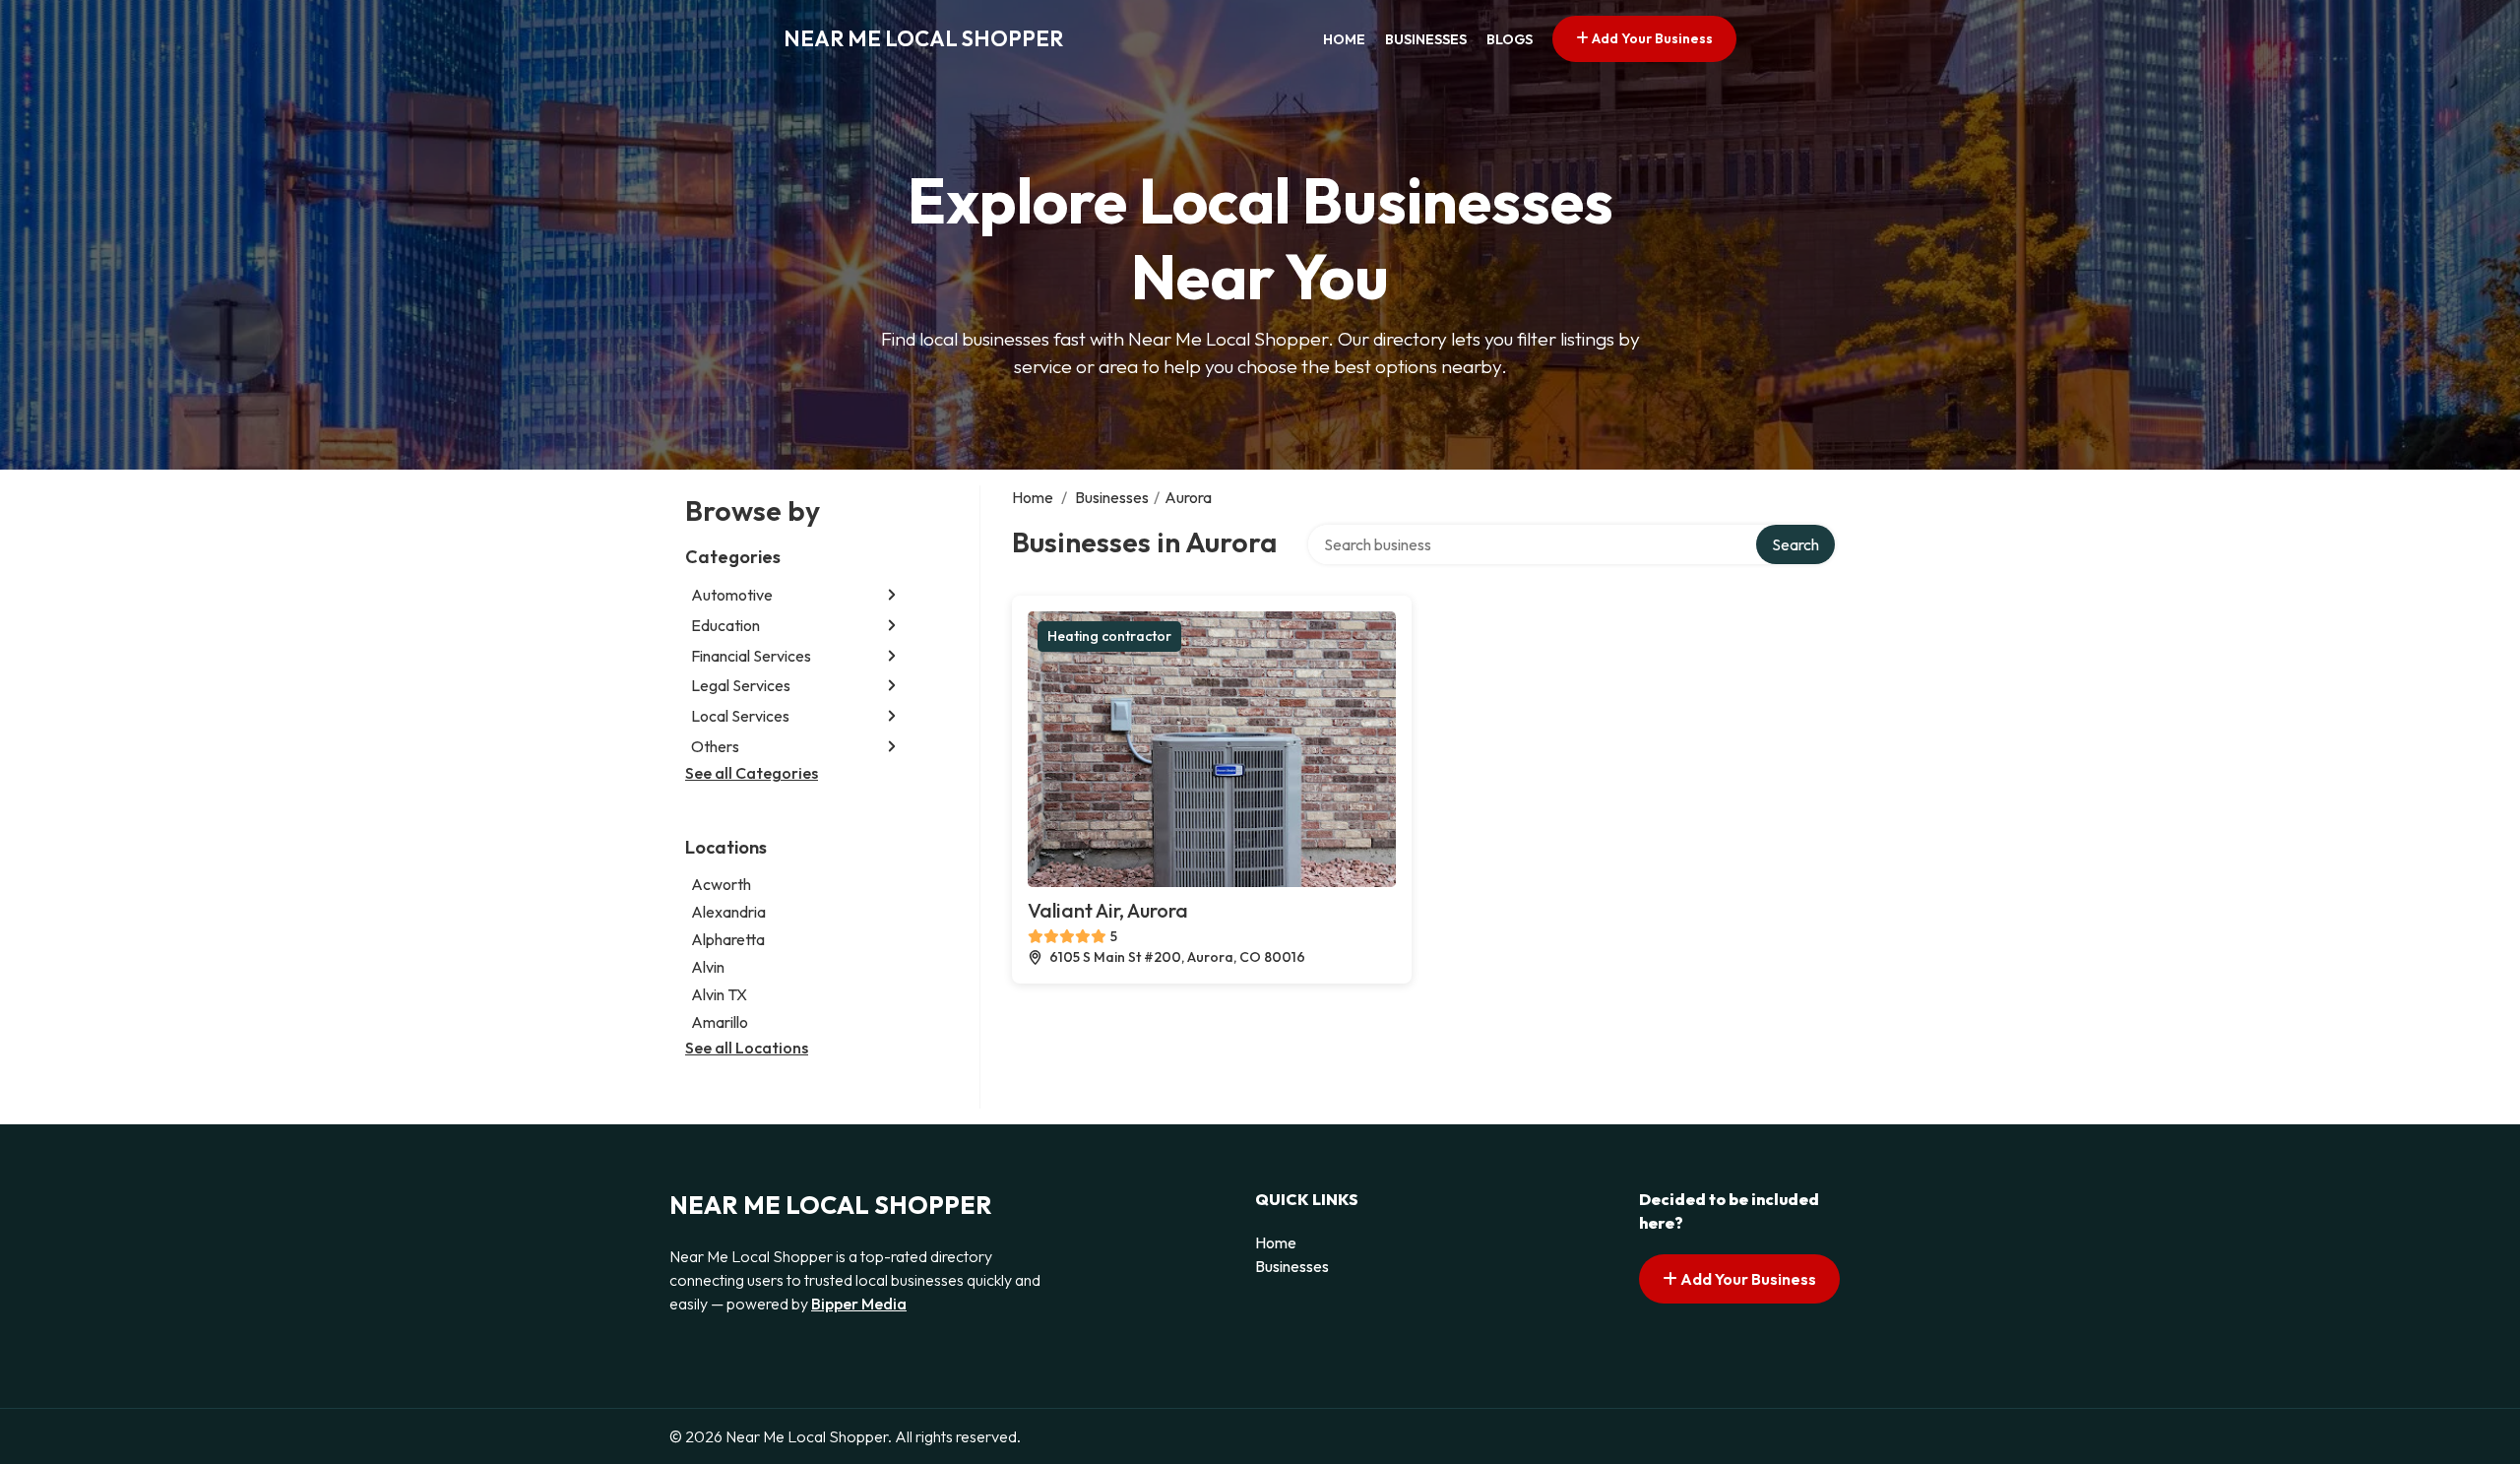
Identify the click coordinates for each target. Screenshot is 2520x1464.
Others (715, 746)
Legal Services (741, 685)
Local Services (740, 716)
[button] (892, 595)
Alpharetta (728, 939)
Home (1344, 39)
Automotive (732, 595)
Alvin (708, 967)
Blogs (1510, 39)
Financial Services (751, 656)
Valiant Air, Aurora (1108, 910)
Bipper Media (859, 1304)
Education (725, 625)
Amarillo (720, 1022)
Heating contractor (1109, 636)
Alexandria (728, 912)
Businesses (1426, 39)
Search (1795, 544)
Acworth (721, 884)
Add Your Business (1651, 38)
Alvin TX (719, 994)
